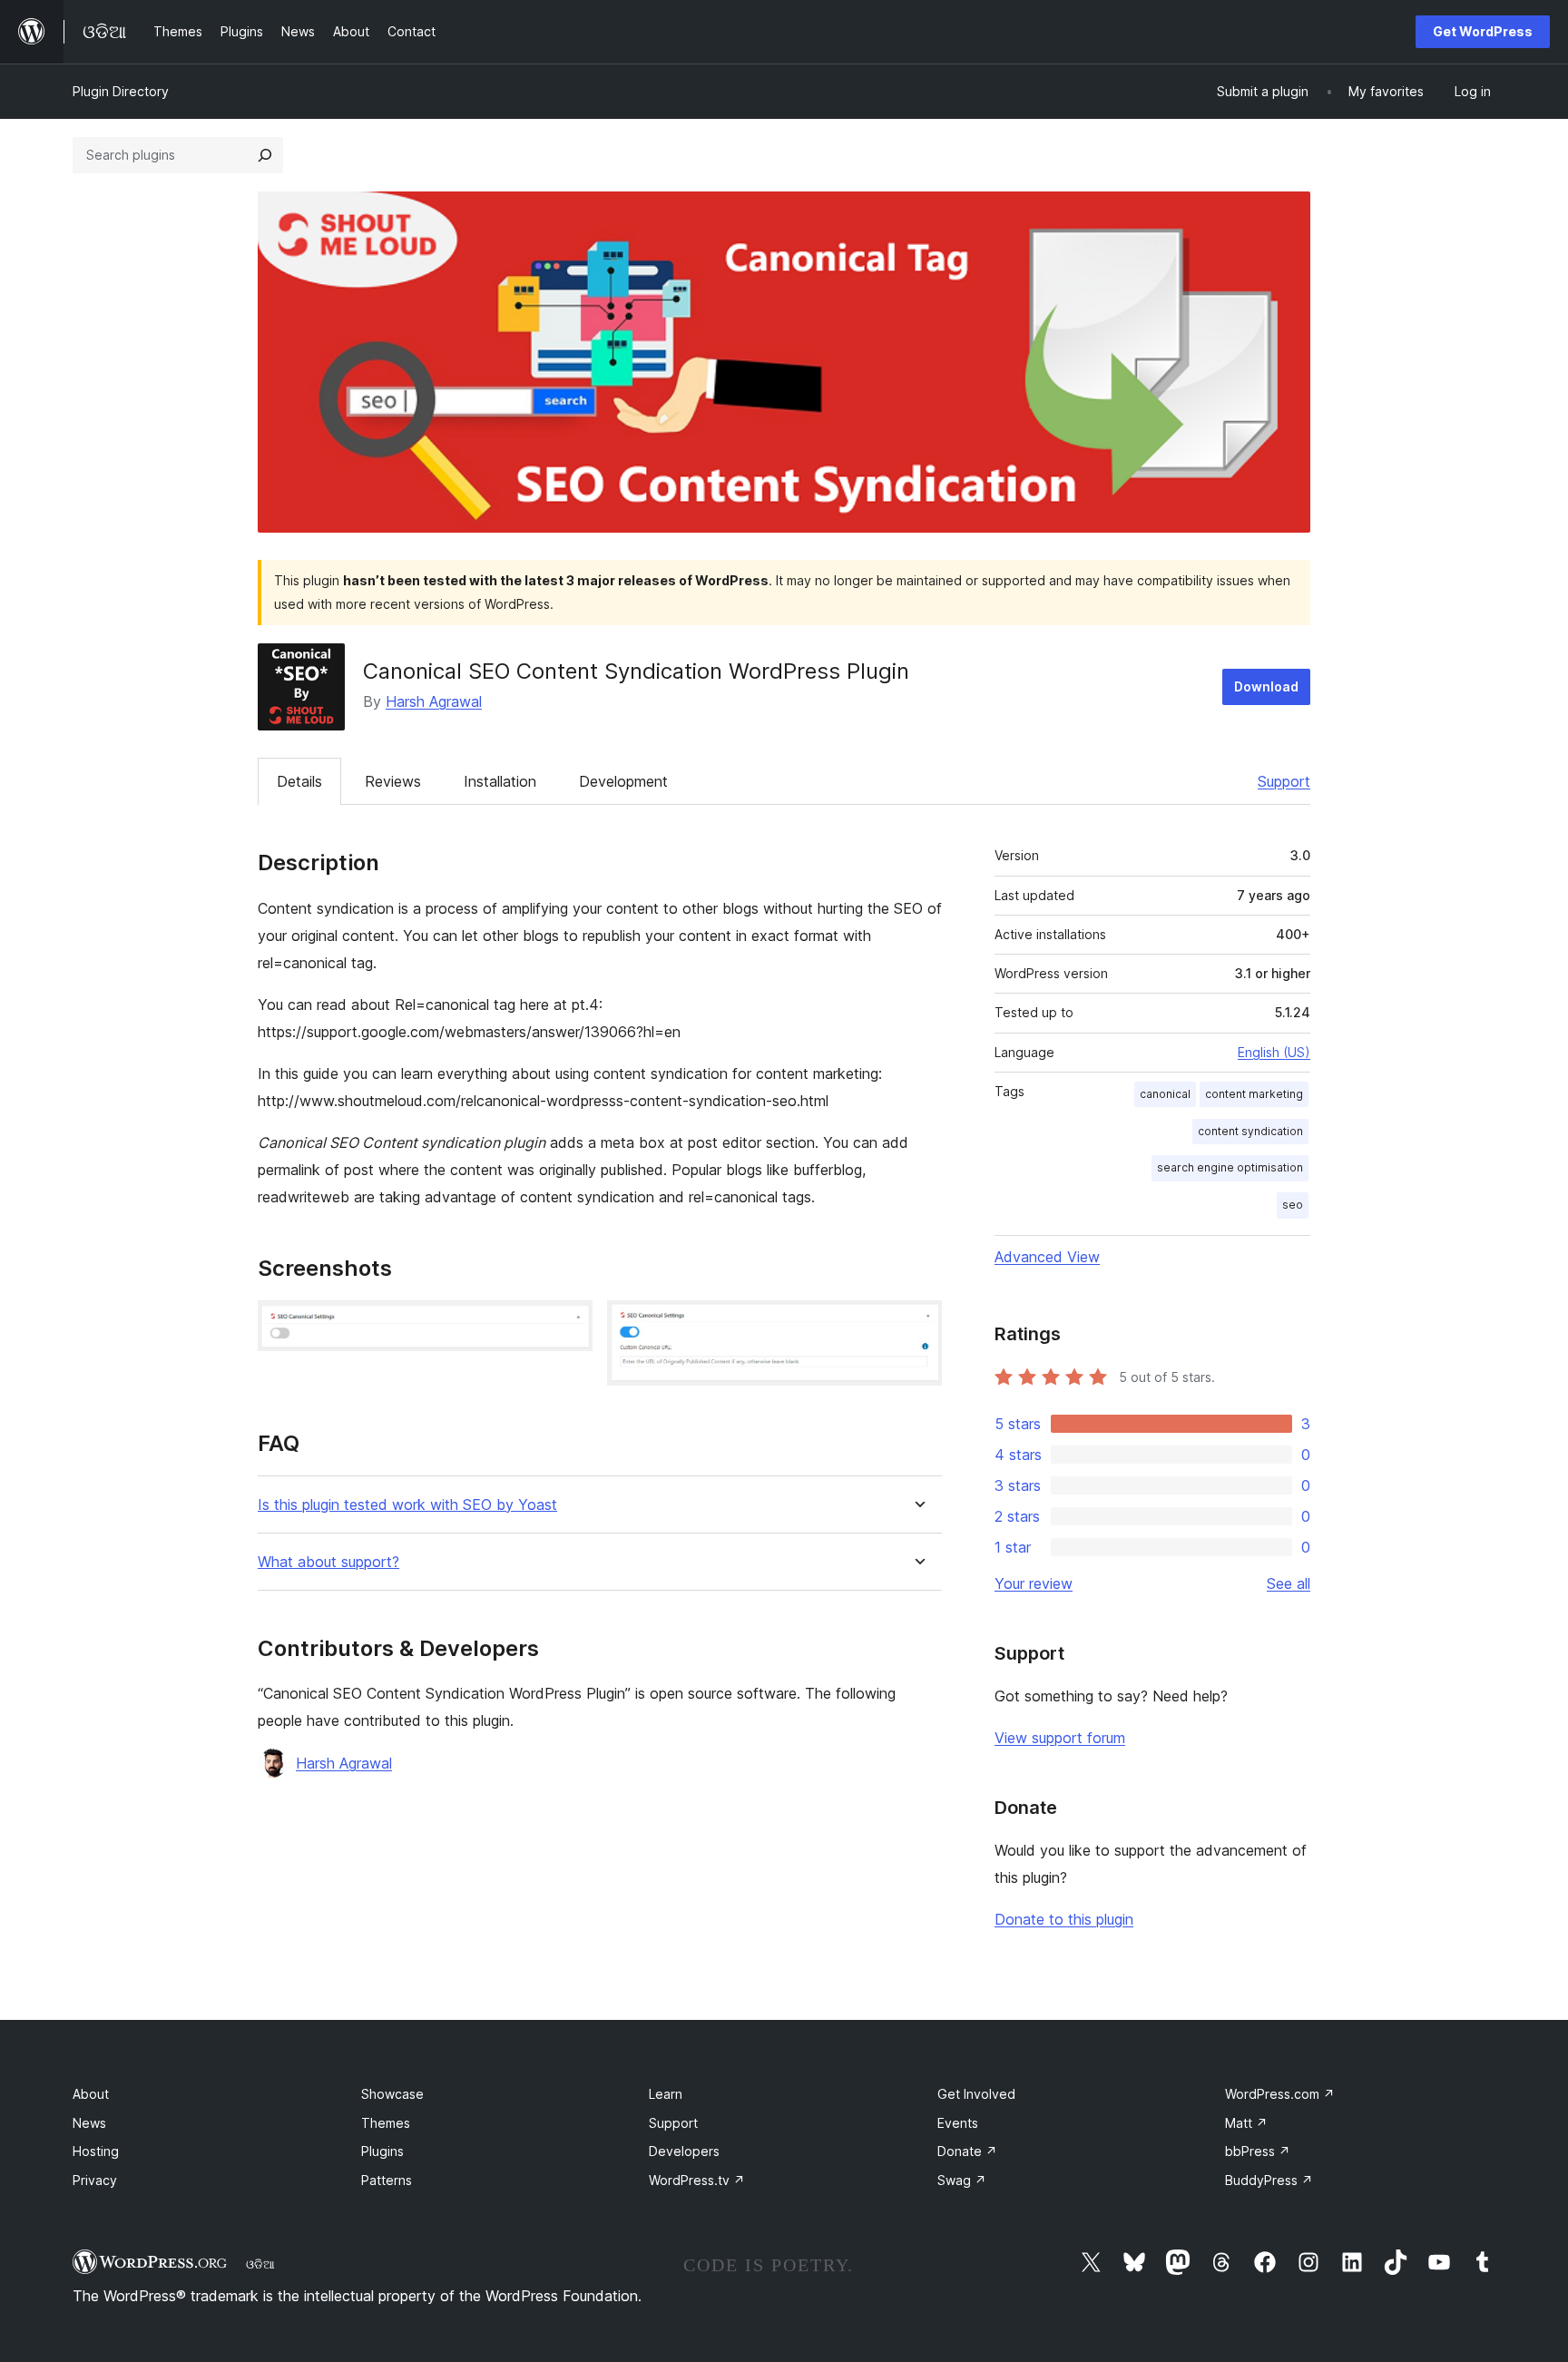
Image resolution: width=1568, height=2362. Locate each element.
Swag (962, 2180)
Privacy (95, 2180)
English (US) (1274, 1052)
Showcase (392, 2094)
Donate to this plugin (1064, 1919)
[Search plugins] (265, 155)
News (89, 2123)
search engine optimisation (1230, 1167)
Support (1284, 781)
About (91, 2094)
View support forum (1060, 1738)
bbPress (1258, 2151)
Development (623, 781)
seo (1293, 1205)
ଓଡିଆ (260, 2264)
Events (958, 2123)
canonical (1165, 1094)
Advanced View (1047, 1257)
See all (1289, 1583)
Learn (666, 2094)
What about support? (328, 1562)
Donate (967, 2151)
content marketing (1254, 1094)
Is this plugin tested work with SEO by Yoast (407, 1505)
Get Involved (976, 2094)
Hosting (96, 2151)
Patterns (387, 2180)
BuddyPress (1269, 2180)
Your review (1034, 1583)
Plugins (382, 2151)
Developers (684, 2151)
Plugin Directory (121, 91)
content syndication (1250, 1131)
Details (299, 781)
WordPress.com (1280, 2094)
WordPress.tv (697, 2180)
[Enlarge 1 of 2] (568, 1325)
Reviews (393, 781)
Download (1266, 686)
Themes (386, 2123)
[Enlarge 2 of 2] (917, 1325)
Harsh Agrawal (434, 701)
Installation (500, 781)
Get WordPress (1483, 31)
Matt (1246, 2123)
